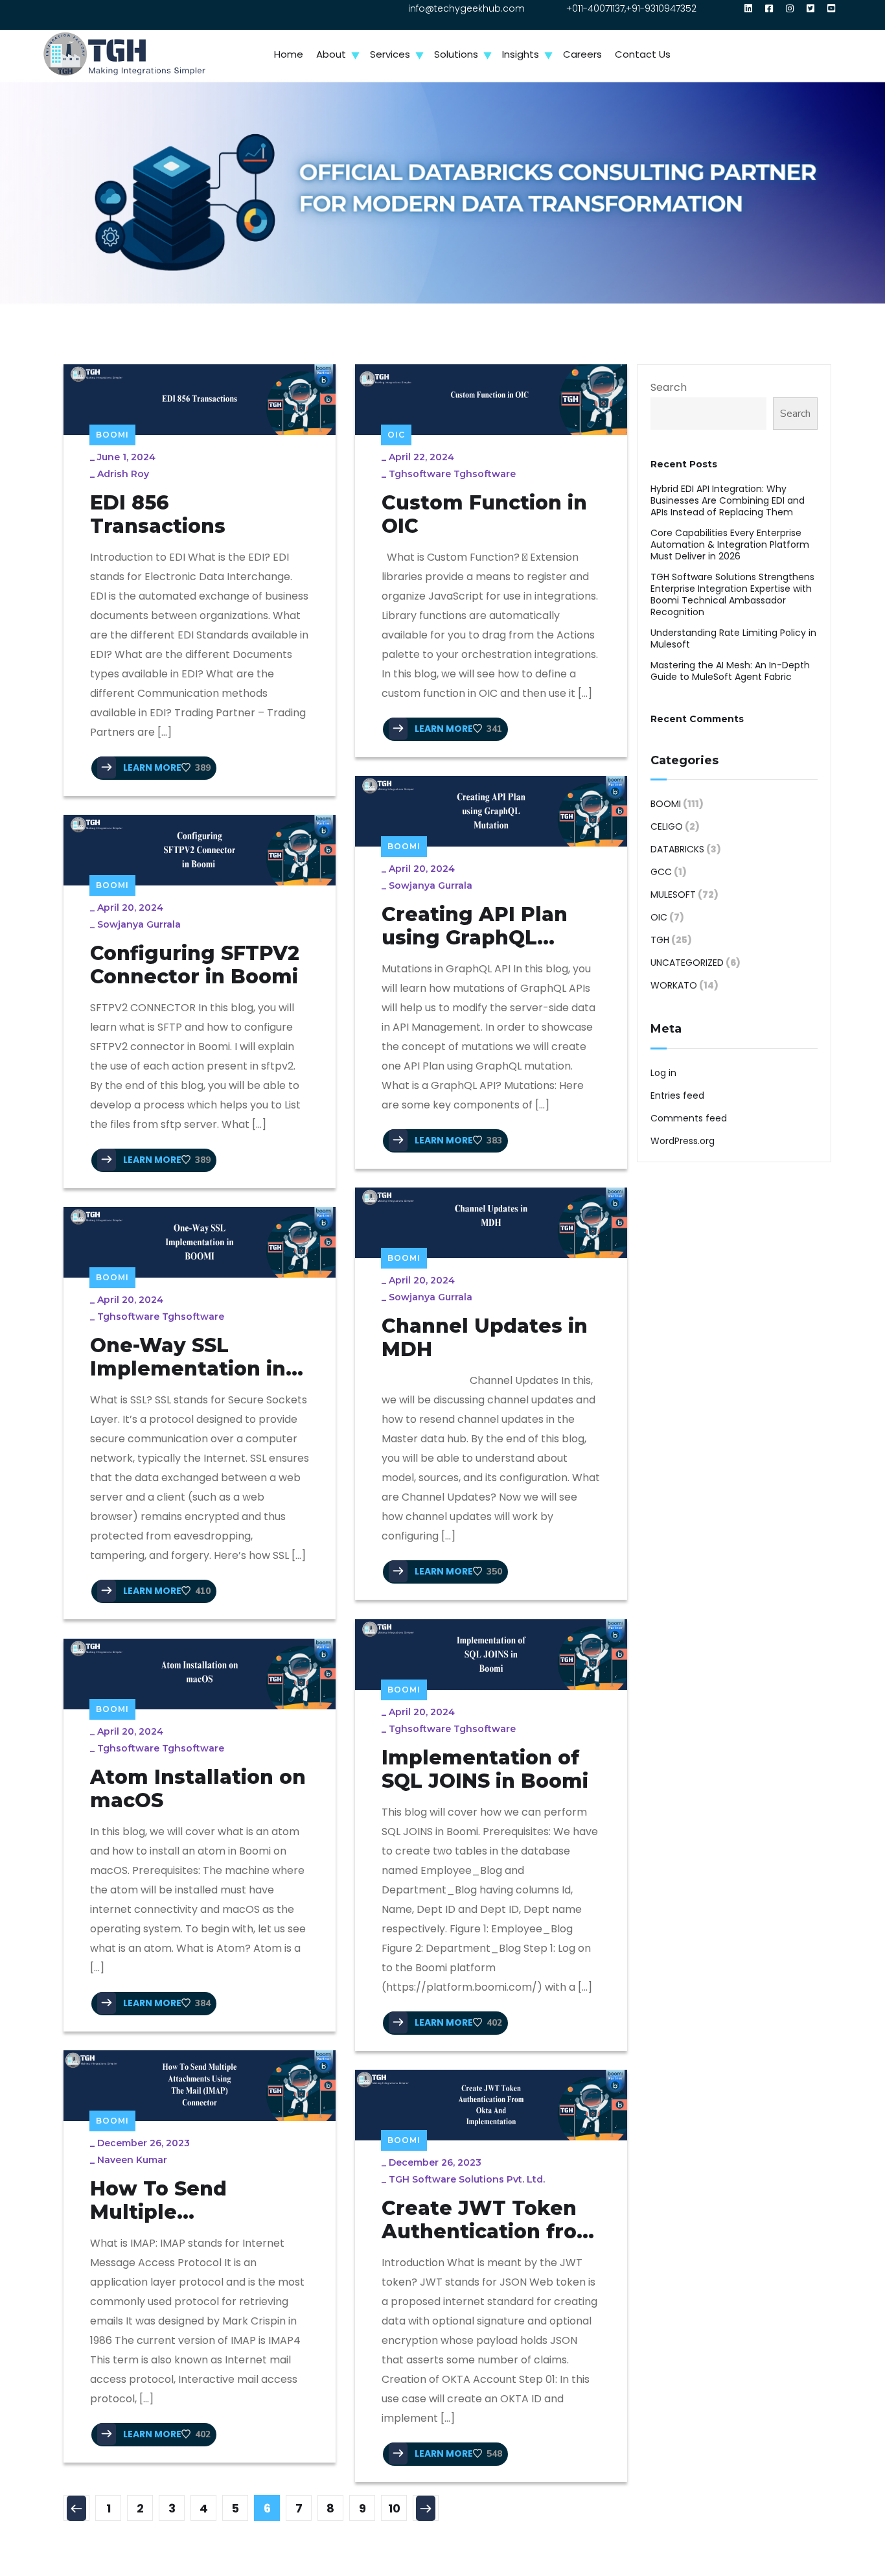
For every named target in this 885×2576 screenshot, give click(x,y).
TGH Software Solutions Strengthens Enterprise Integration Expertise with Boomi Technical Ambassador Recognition (732, 594)
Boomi (112, 435)
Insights (521, 54)
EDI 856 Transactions (158, 515)
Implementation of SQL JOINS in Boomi (485, 1770)
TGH (660, 940)
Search (669, 387)
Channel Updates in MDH (485, 1338)
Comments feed (689, 1118)
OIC (396, 435)
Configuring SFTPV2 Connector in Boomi (195, 965)
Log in (663, 1073)
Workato (674, 985)
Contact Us (643, 54)
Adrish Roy (123, 474)
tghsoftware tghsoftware (452, 474)
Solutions (456, 54)
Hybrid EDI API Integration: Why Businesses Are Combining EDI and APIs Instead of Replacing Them (728, 500)
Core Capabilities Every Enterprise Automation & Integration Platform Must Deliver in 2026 (730, 544)
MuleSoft (673, 895)
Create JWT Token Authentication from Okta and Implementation (489, 2220)
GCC (661, 872)
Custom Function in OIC (484, 515)
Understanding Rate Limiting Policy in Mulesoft (733, 638)
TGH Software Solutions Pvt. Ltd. (467, 2179)
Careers (582, 54)
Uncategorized (687, 963)
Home (289, 54)
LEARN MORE (151, 767)
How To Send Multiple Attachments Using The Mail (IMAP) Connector (192, 2201)
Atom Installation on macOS (198, 1789)
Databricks (677, 849)
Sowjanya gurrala (431, 885)
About (331, 54)
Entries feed (677, 1095)
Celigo (667, 826)
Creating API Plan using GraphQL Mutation (475, 926)
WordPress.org (683, 1141)
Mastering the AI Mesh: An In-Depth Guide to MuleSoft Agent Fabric (730, 671)
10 (394, 2508)
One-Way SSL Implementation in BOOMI (188, 1357)
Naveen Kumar (132, 2160)
